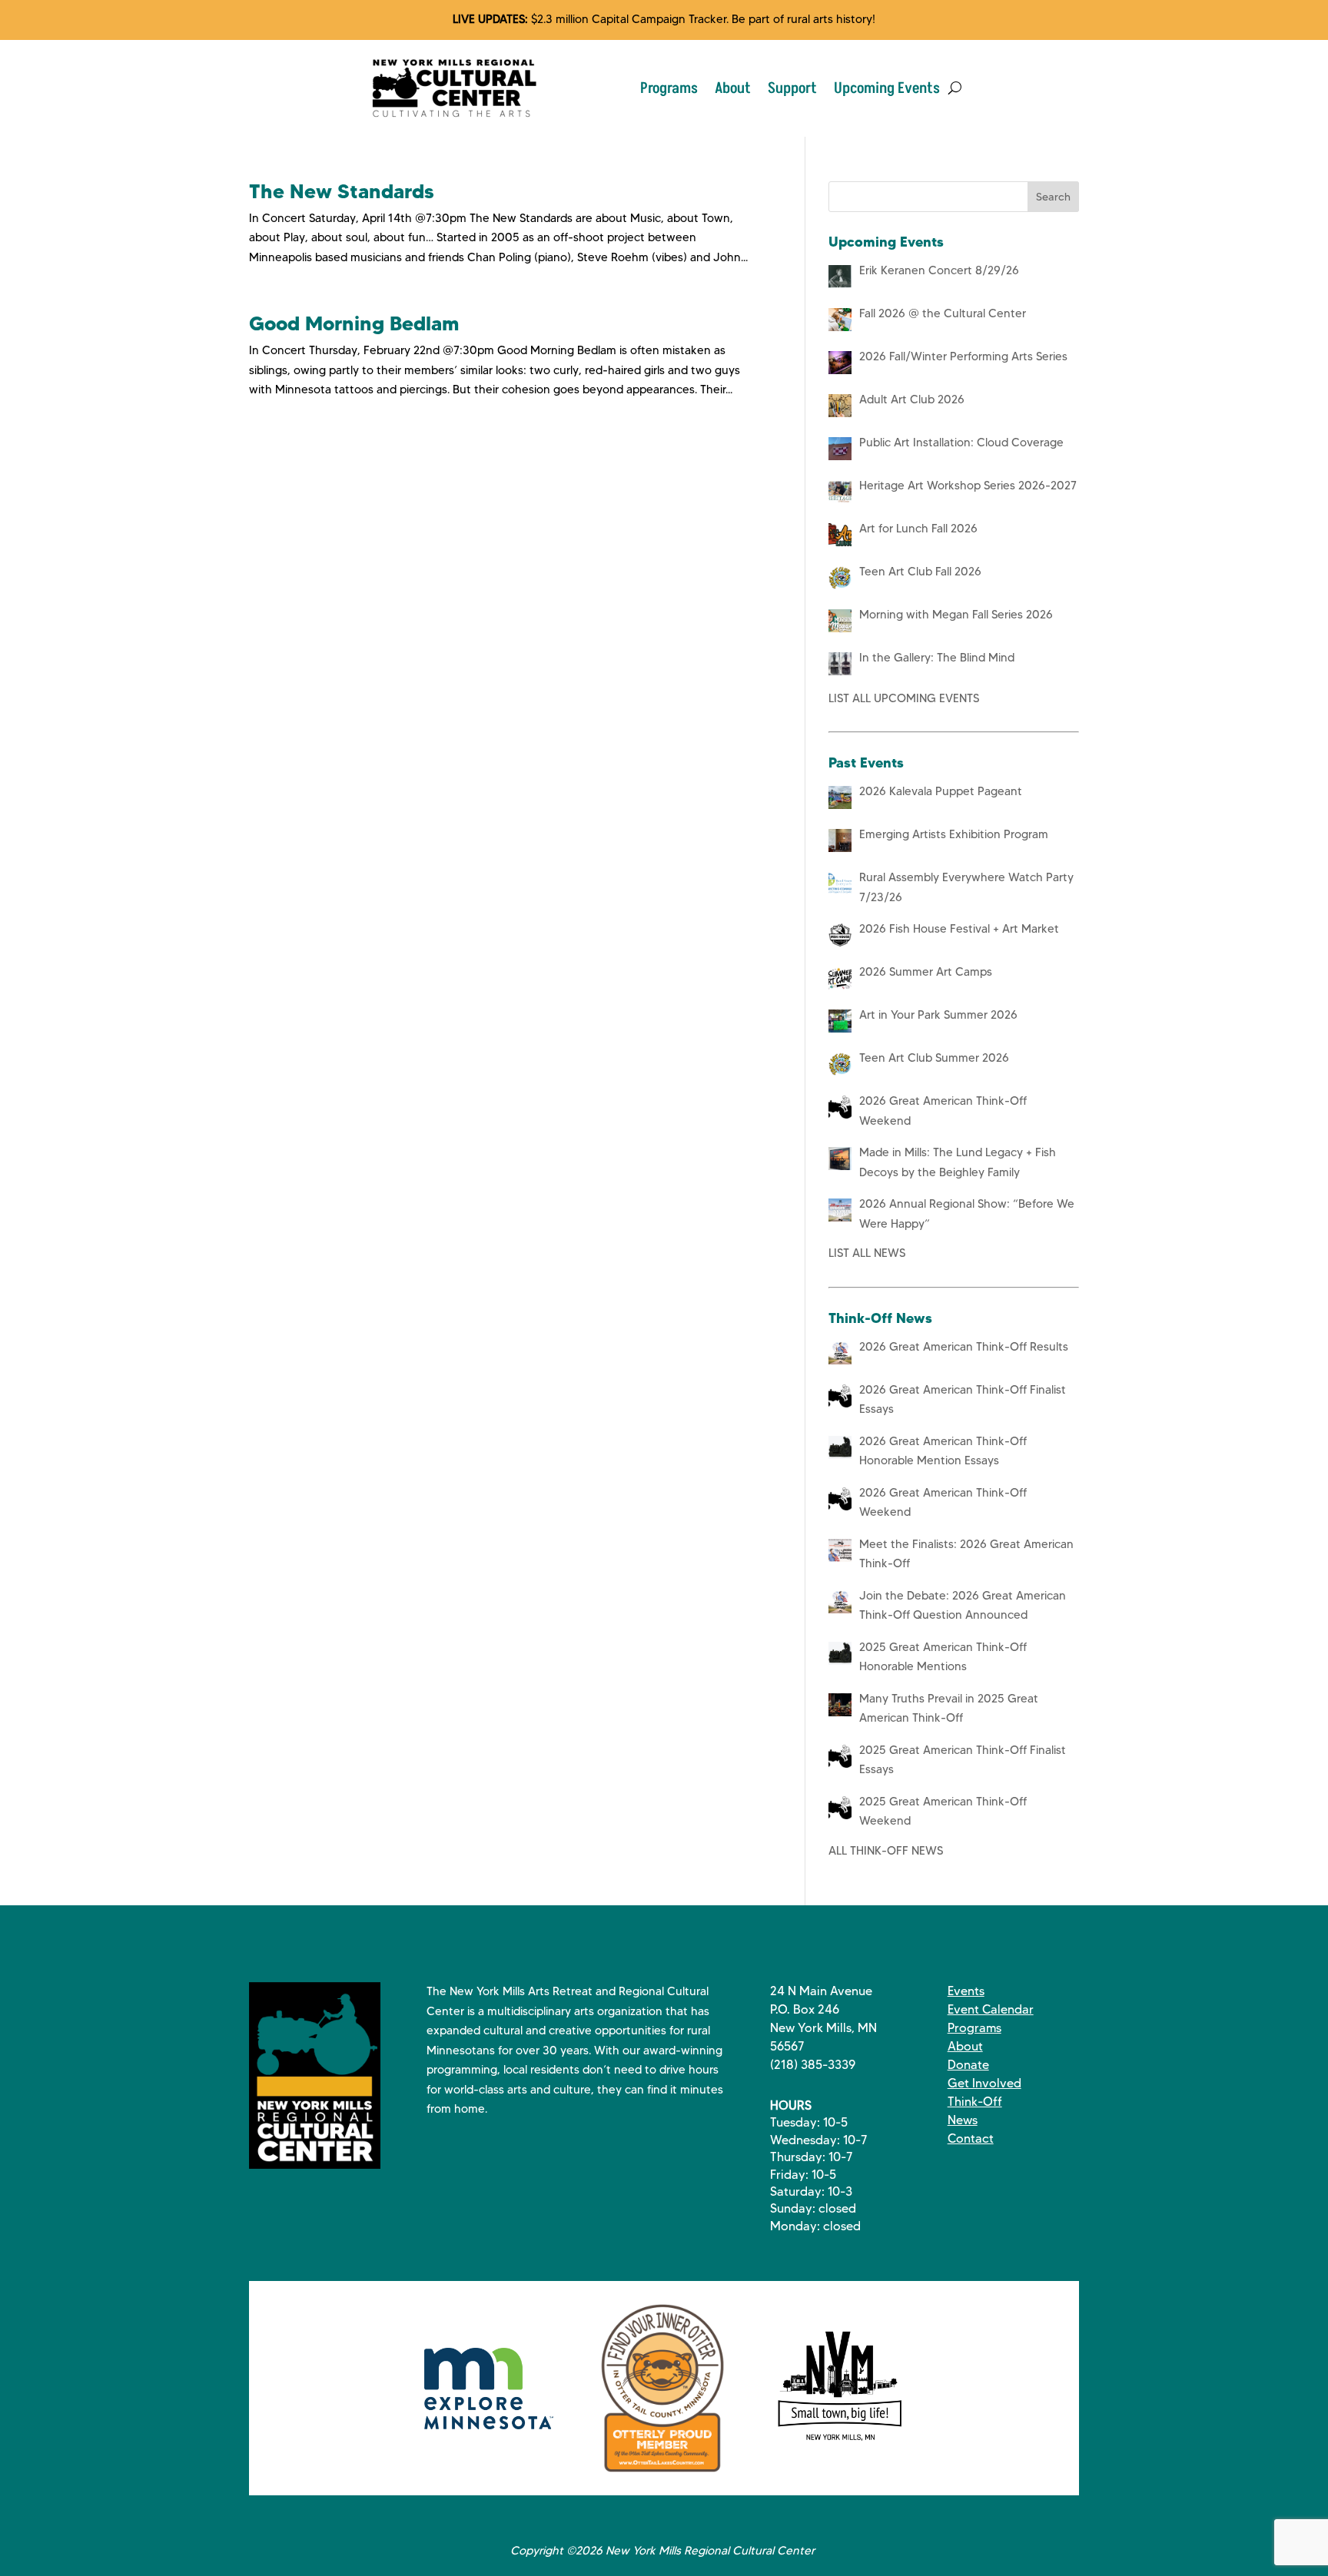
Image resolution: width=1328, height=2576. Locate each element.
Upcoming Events (887, 88)
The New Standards (342, 191)
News (963, 2120)
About (733, 88)
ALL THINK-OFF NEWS (886, 1851)
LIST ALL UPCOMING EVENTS (904, 698)
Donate (968, 2065)
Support (792, 88)
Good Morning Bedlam (354, 323)
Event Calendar (991, 2009)
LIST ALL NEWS (867, 1253)
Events (966, 1991)
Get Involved (984, 2083)
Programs (669, 88)
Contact (971, 2138)
